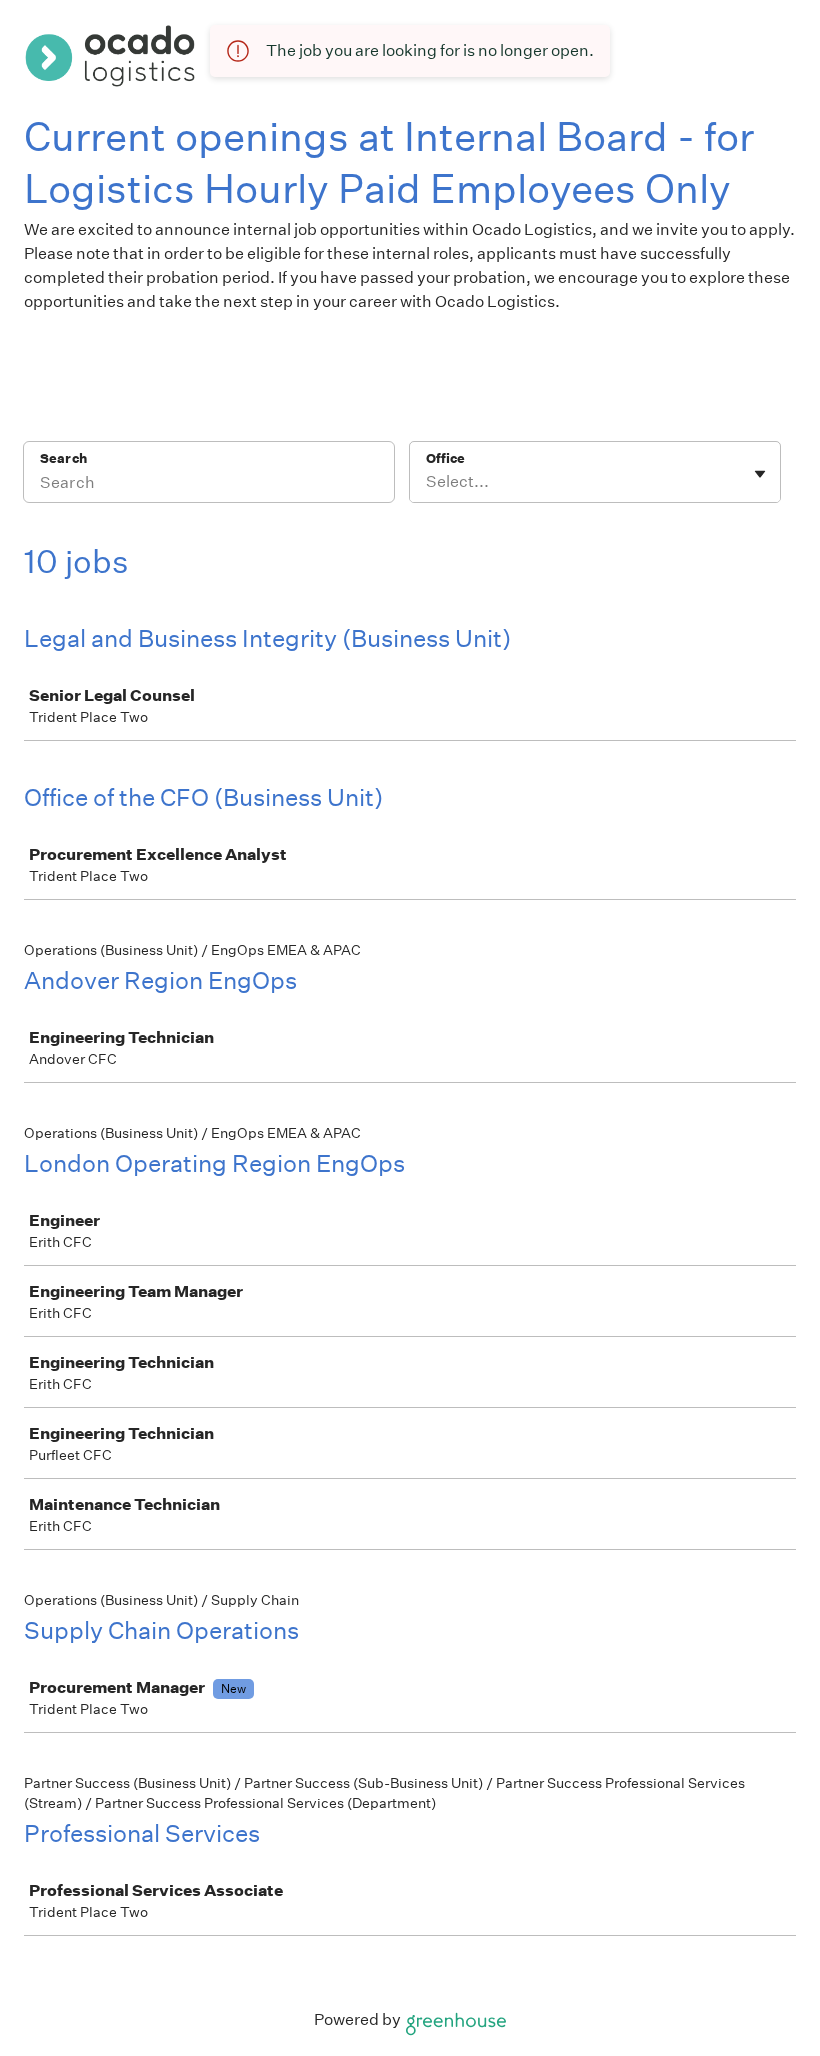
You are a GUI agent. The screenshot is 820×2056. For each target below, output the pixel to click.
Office (445, 458)
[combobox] (427, 482)
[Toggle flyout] (760, 474)
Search (63, 458)
